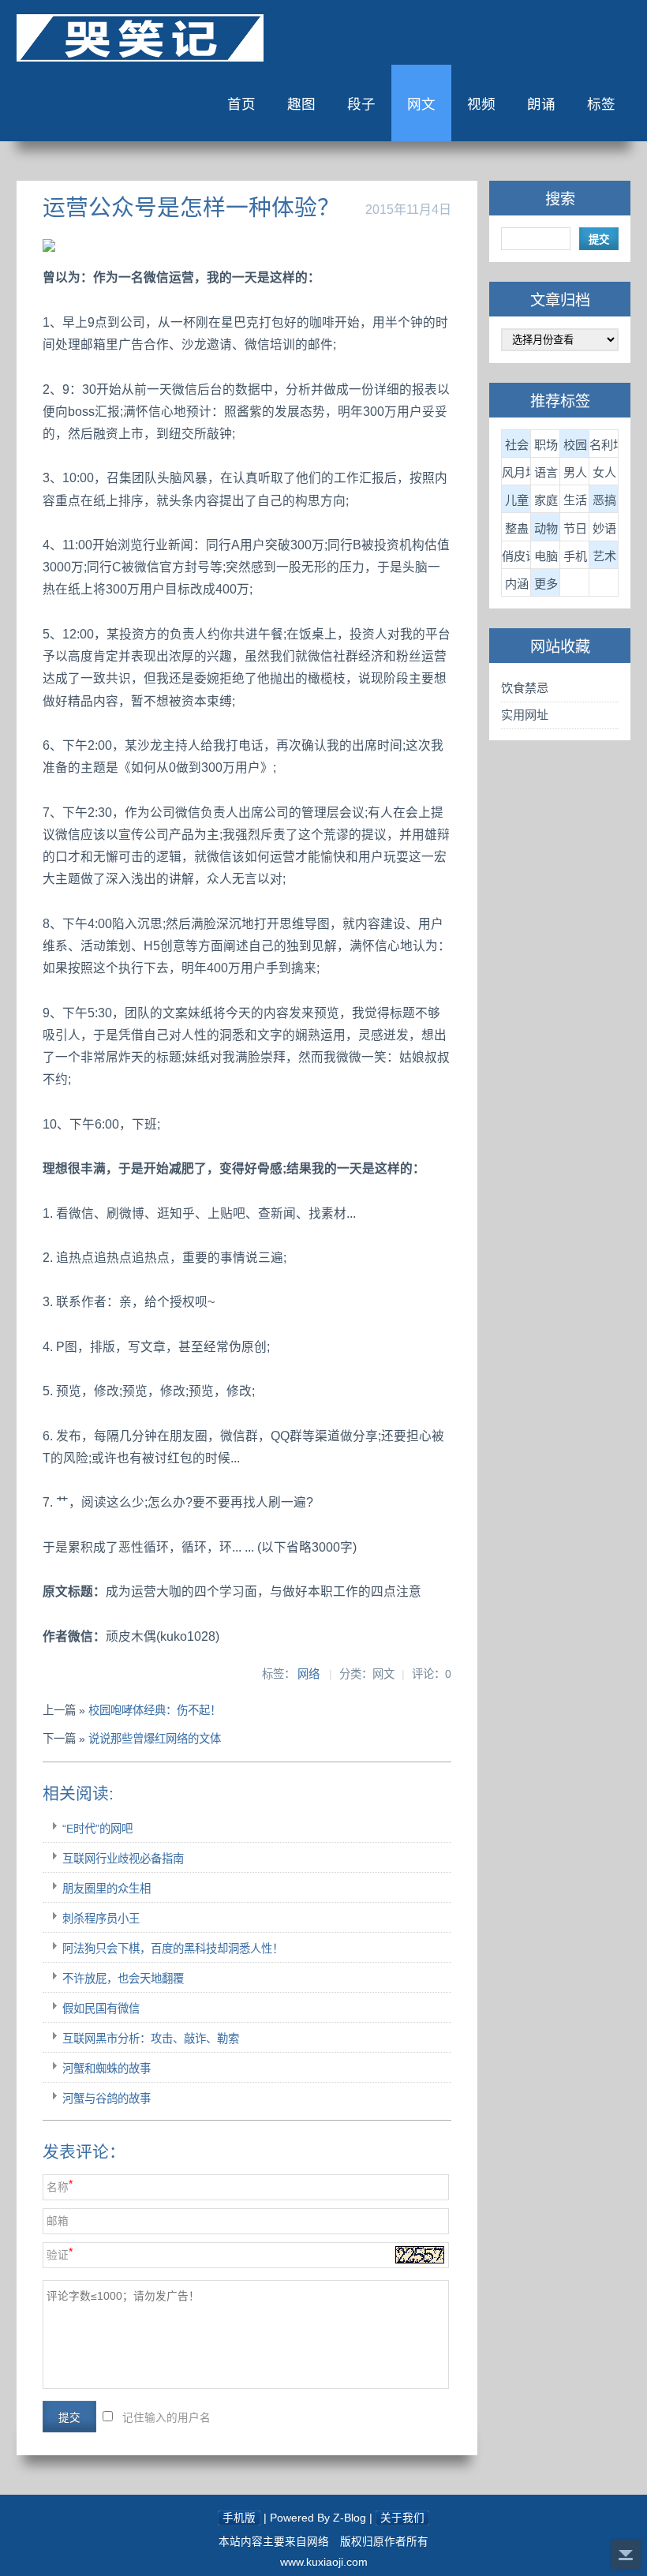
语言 (546, 472)
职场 (546, 445)
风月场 (516, 472)
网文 (421, 104)
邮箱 (58, 2221)
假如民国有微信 (101, 2009)
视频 (481, 104)
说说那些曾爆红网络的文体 (155, 1739)
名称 (58, 2187)
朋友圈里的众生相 (107, 1889)
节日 (575, 528)
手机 (575, 556)
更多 (546, 584)
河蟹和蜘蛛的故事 (107, 2069)
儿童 (517, 500)
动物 (546, 528)
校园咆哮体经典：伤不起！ (155, 1710)
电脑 (546, 556)
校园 (575, 445)
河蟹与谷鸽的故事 (107, 2099)
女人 (604, 472)
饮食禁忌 (525, 688)
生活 (575, 500)
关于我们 (402, 2518)
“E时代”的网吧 (97, 1829)
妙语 (604, 528)
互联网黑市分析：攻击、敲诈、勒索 (151, 2039)
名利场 (604, 445)
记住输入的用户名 (166, 2418)
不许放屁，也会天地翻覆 (123, 1979)
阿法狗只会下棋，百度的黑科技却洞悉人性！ (173, 1949)
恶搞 (604, 500)
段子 (361, 104)
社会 (517, 445)
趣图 (301, 104)
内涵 (517, 584)
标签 (601, 104)
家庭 (546, 500)
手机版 (239, 2518)
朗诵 (541, 104)
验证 (58, 2255)
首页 (241, 104)
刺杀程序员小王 (101, 1919)
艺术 (604, 556)
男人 (575, 472)
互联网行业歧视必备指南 (123, 1859)
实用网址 (525, 715)
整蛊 (517, 528)
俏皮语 (516, 556)
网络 (309, 1674)
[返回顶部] (626, 2555)
